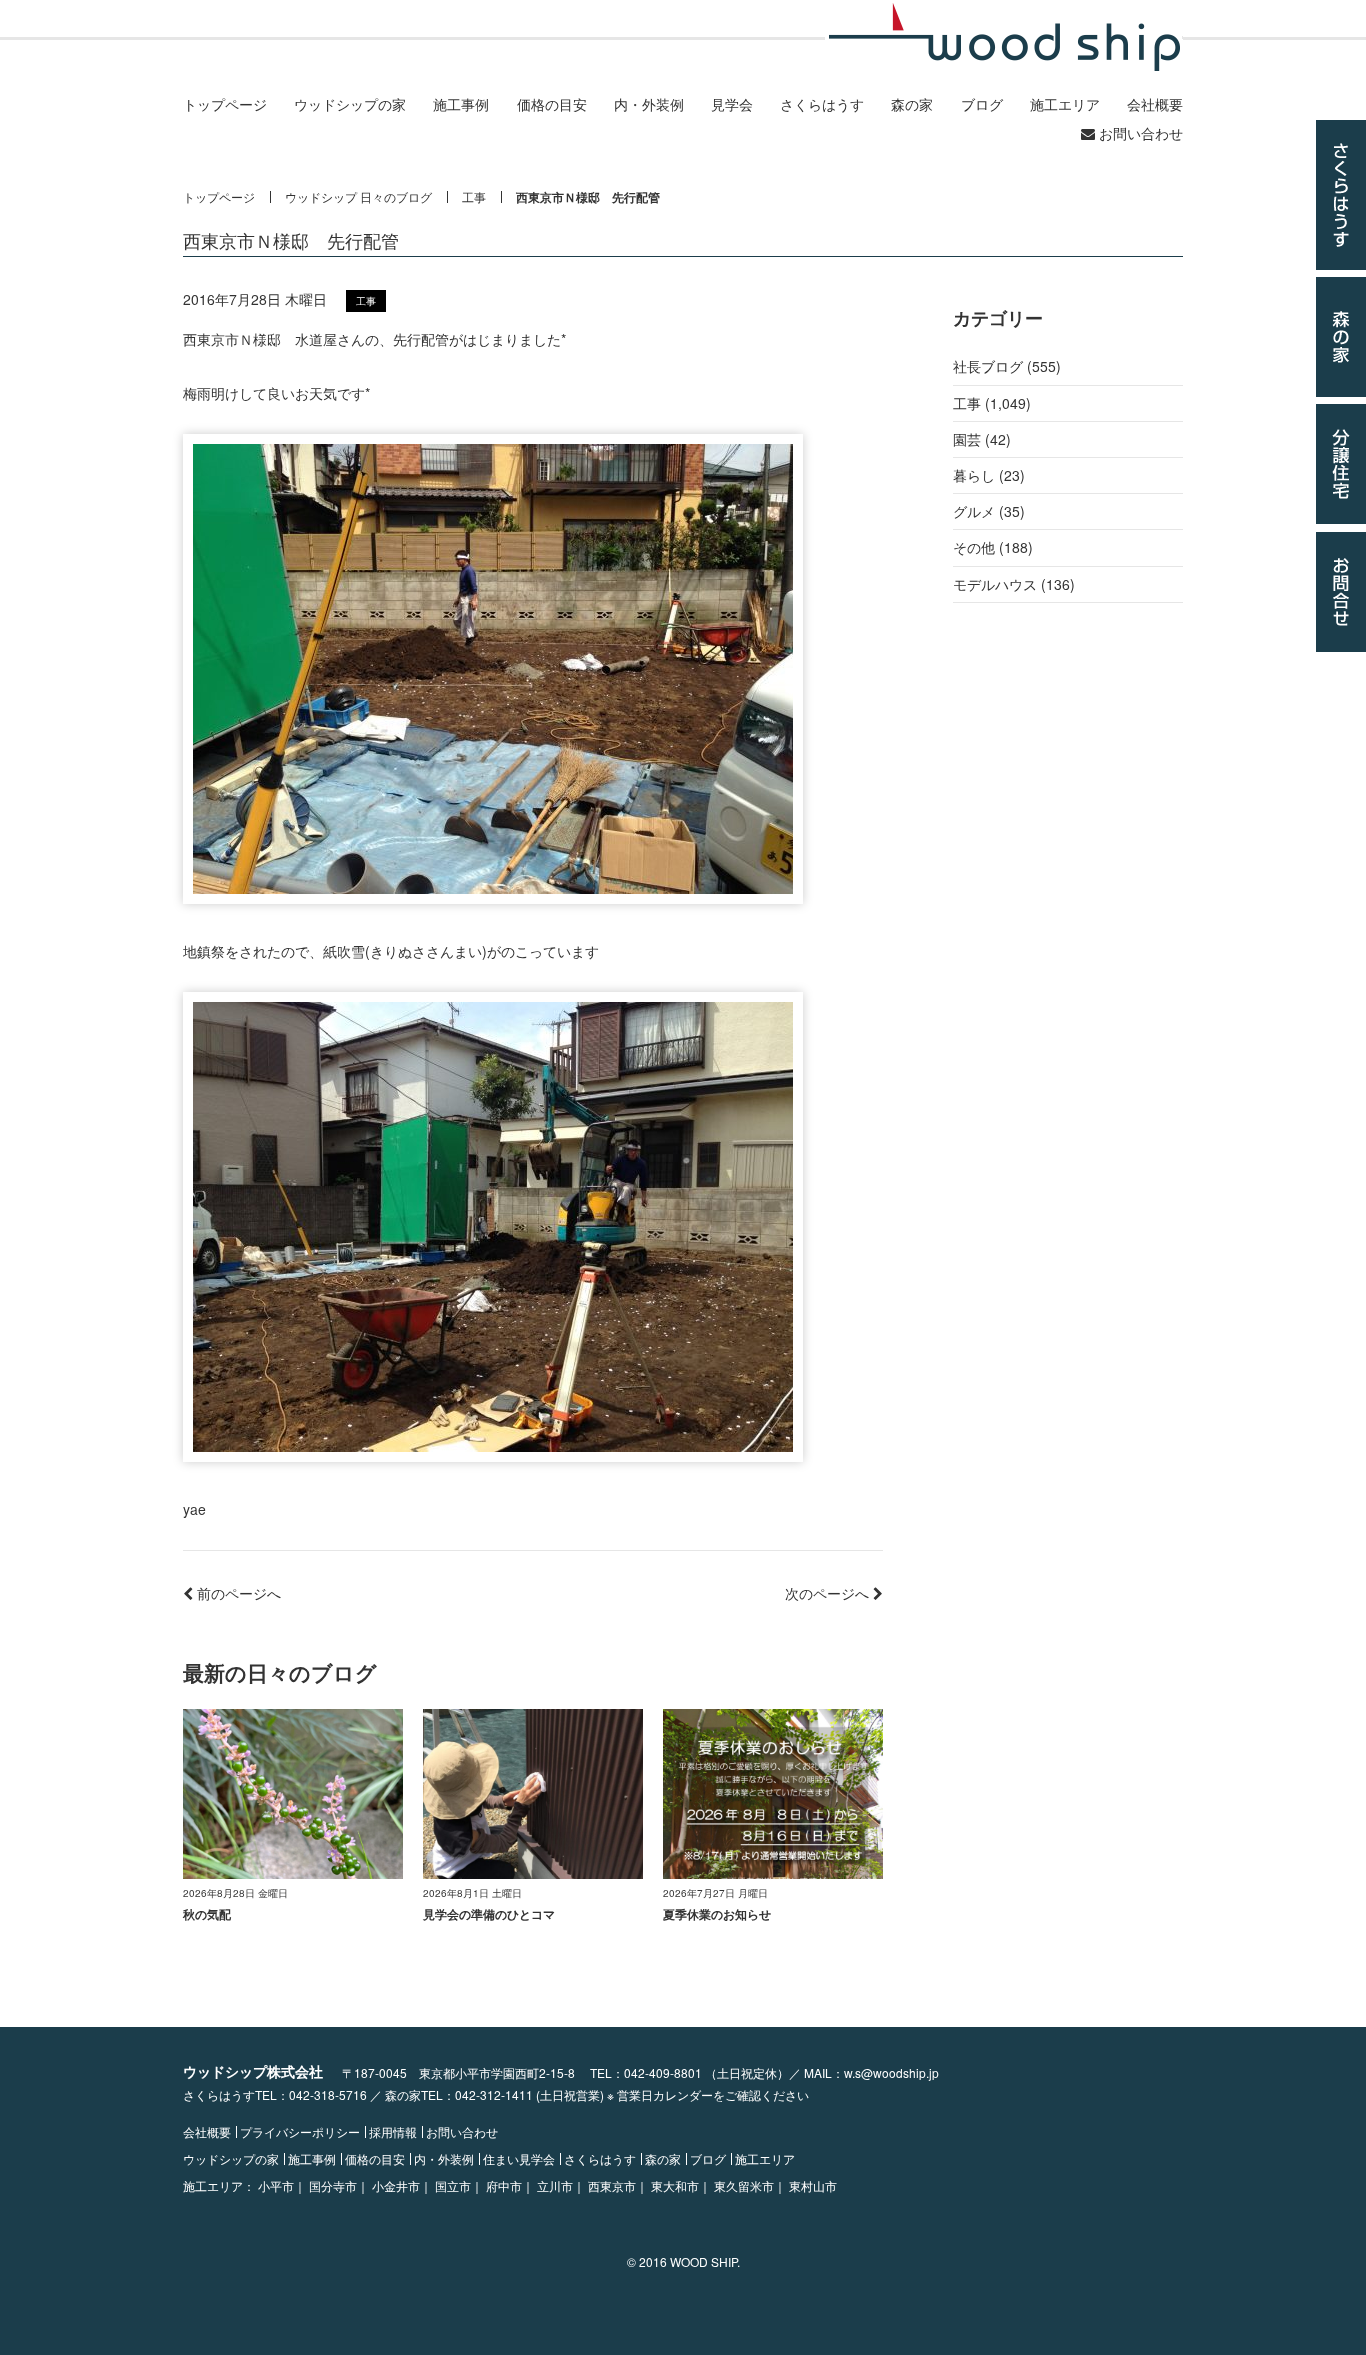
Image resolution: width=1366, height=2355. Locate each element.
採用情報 (393, 2132)
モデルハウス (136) (1014, 584)
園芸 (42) (982, 439)
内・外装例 (649, 104)
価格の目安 (552, 104)
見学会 (732, 104)
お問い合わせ (1139, 133)
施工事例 (461, 104)
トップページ (225, 104)
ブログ (982, 104)
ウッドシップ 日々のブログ (358, 197)
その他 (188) (993, 547)
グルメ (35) (989, 511)
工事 (474, 197)
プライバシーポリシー (300, 2132)
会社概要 (1155, 104)
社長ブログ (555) (1007, 366)
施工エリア (1065, 104)
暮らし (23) (989, 475)
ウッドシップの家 (350, 104)
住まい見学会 (519, 2159)
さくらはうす (822, 104)
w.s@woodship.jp (891, 2072)
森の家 (912, 104)
